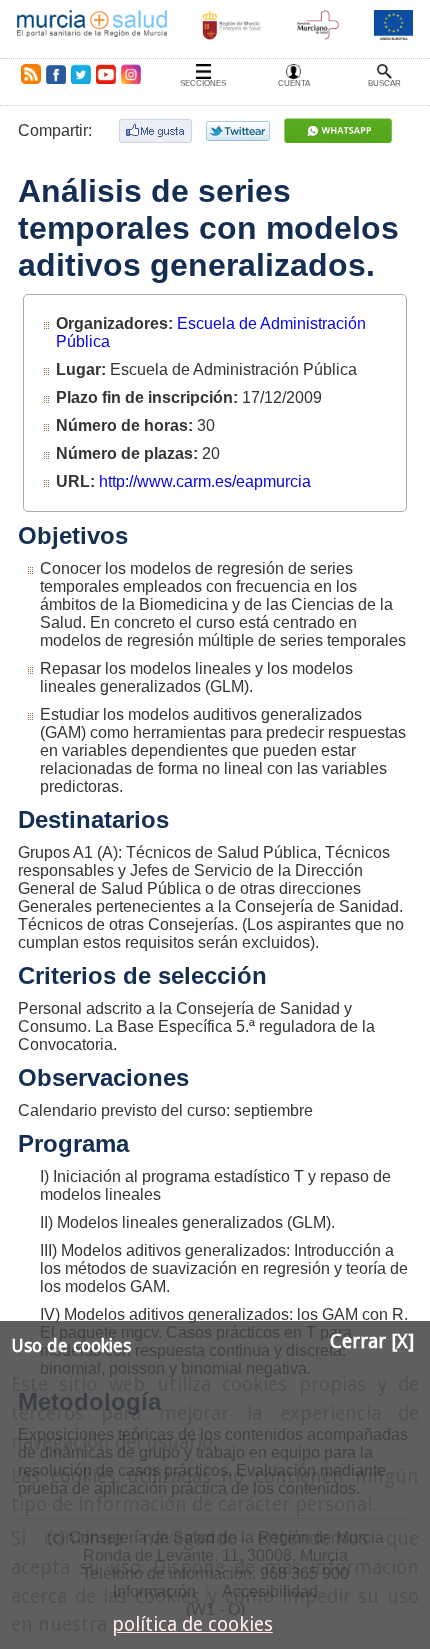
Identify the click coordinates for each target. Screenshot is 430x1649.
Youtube (105, 74)
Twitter (81, 74)
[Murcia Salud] (340, 130)
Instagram (130, 74)
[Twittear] (240, 131)
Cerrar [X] (372, 1341)
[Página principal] (92, 29)
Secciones (203, 83)
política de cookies (192, 1624)
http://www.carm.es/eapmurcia (205, 481)
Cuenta (294, 83)
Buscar (384, 83)
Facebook (55, 74)
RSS (27, 74)
